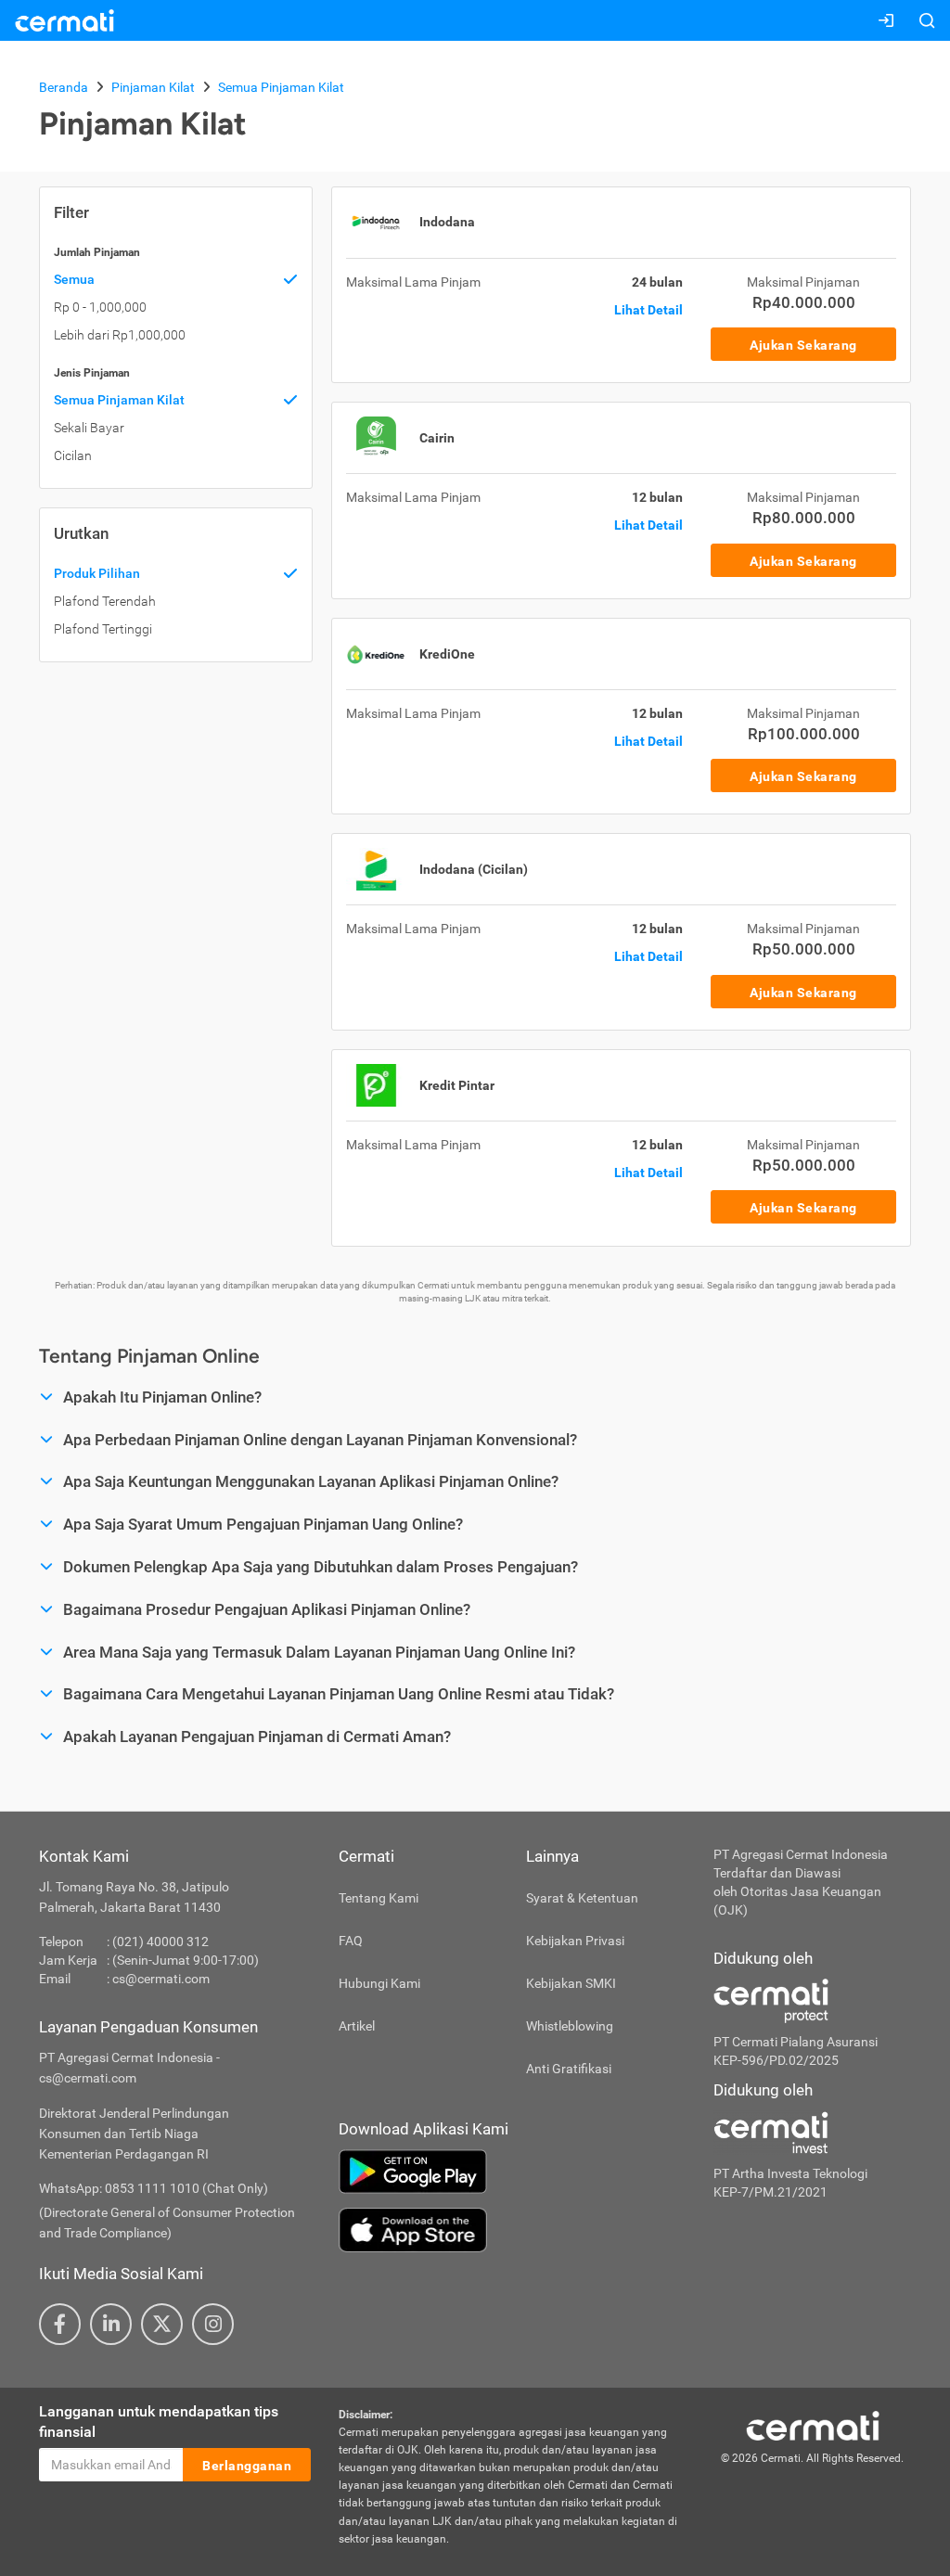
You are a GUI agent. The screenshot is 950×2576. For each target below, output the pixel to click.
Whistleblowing (570, 2026)
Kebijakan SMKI (571, 1983)
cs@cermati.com (161, 1979)
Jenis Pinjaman (92, 373)
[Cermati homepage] (813, 2425)
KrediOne (447, 654)
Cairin (437, 438)
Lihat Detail (648, 310)
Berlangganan (247, 2466)
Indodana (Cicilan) (474, 869)
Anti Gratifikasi (569, 2069)
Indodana (447, 222)
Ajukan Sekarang (803, 345)
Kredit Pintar (457, 1085)
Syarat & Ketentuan (582, 1898)
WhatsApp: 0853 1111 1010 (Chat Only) (154, 2188)
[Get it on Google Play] (512, 2172)
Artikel (357, 2026)
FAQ (351, 1941)
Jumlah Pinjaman (97, 252)
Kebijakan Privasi (575, 1941)
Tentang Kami (379, 1898)
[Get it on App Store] (512, 2230)
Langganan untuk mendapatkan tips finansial (159, 2422)
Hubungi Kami (379, 1983)
